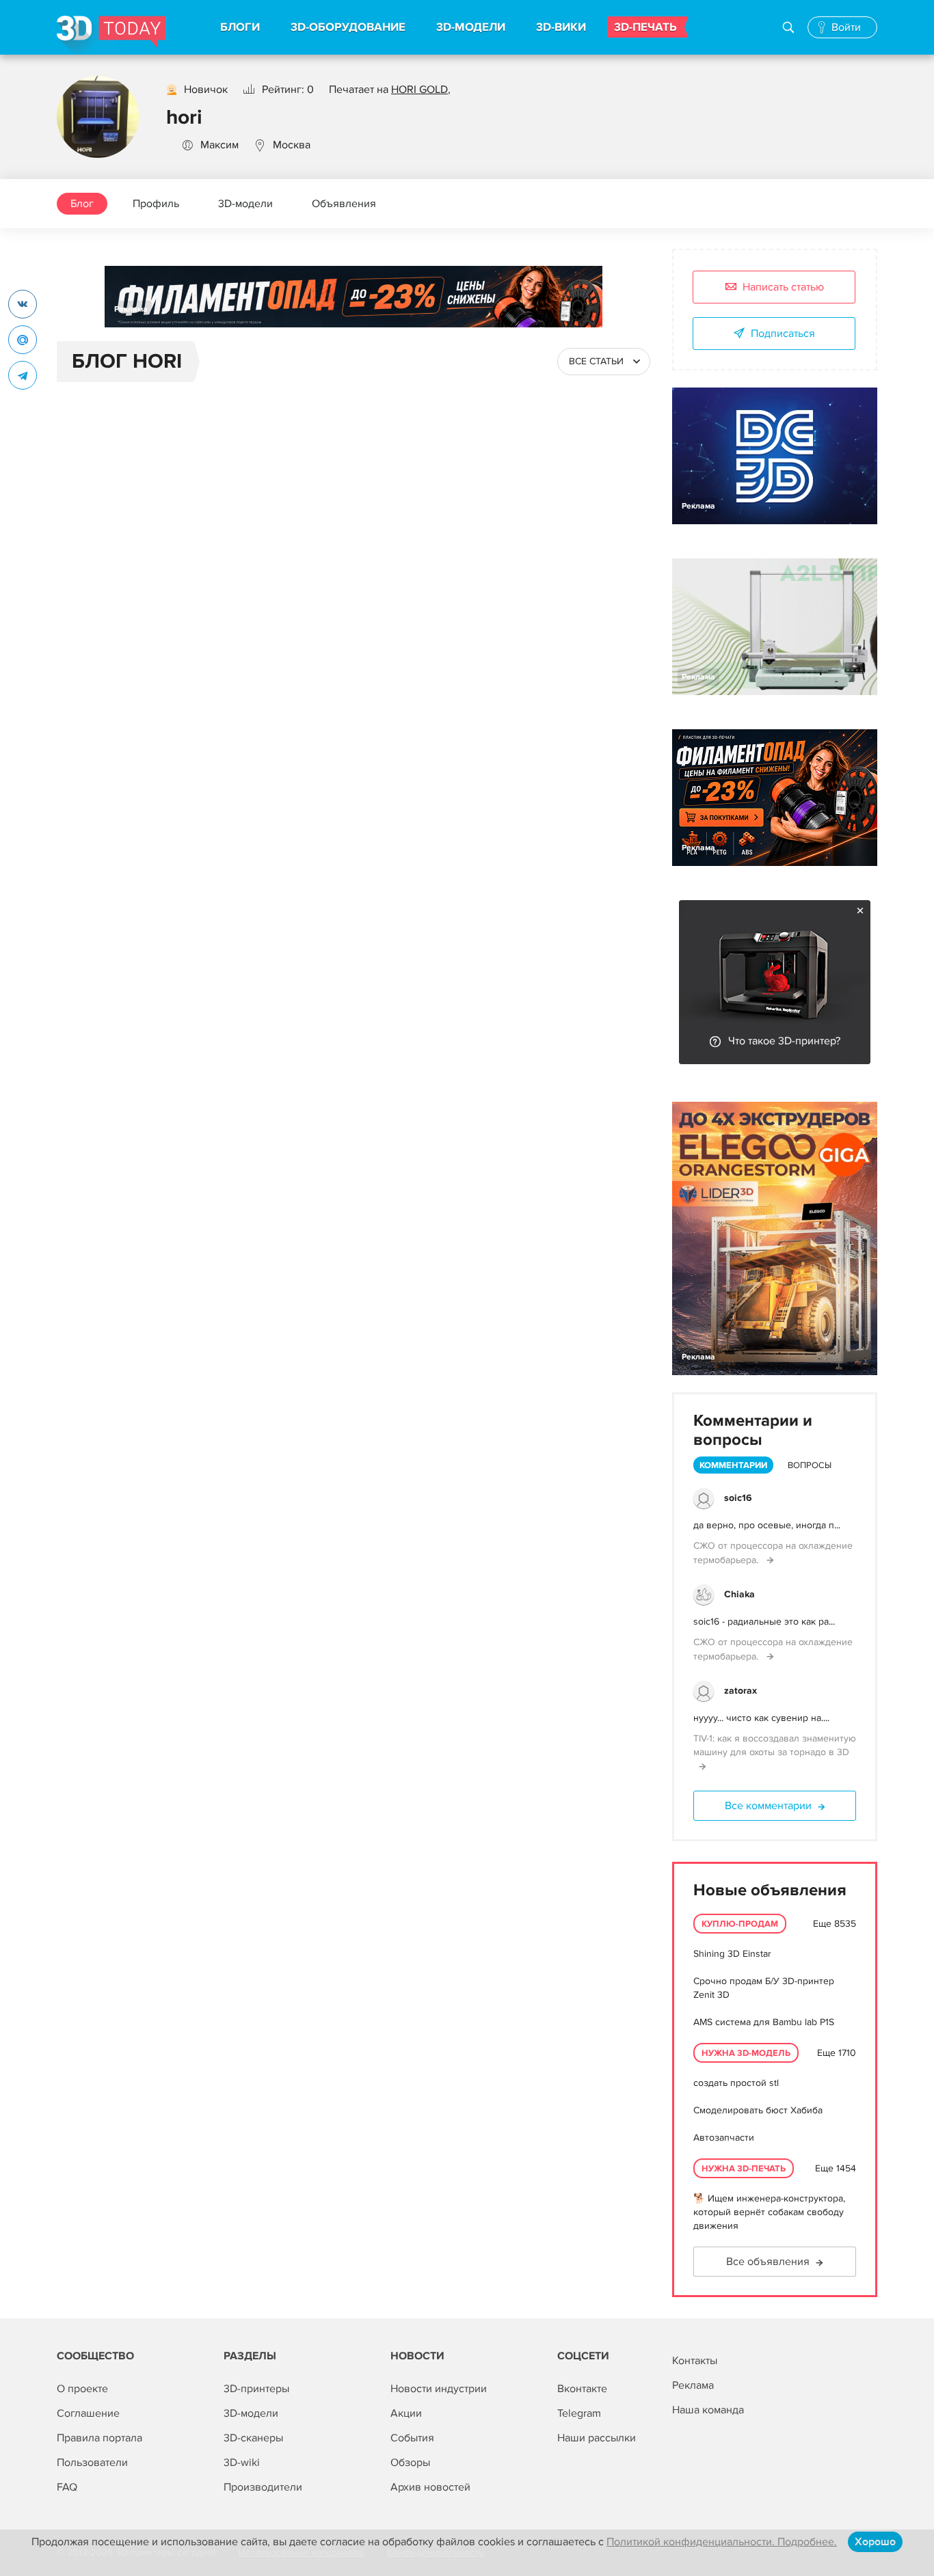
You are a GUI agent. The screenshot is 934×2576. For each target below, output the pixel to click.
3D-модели (245, 204)
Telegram (579, 2413)
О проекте (82, 2389)
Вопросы (810, 1465)
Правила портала (99, 2438)
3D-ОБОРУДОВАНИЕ (348, 27)
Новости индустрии (439, 2389)
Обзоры (410, 2463)
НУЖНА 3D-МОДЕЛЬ (746, 2053)
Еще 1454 (836, 2168)
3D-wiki (242, 2463)
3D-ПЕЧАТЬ (645, 27)
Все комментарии (768, 1806)
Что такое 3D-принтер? (784, 1041)
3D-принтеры (256, 2389)
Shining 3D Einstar (732, 1954)
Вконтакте (582, 2389)
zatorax (740, 1691)
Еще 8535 (835, 1924)
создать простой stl (736, 2083)
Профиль (156, 204)
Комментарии (733, 1465)
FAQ (67, 2487)
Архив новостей (430, 2487)
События (412, 2438)
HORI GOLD (419, 90)
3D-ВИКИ (561, 27)
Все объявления (768, 2262)
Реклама (131, 309)
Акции (406, 2413)
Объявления (344, 204)
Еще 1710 (837, 2053)
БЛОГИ (240, 27)
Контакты (695, 2361)
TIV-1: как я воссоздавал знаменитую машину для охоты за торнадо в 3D (775, 1745)
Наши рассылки (597, 2438)
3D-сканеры (253, 2438)
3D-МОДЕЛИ (471, 27)
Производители (263, 2487)
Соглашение (88, 2413)
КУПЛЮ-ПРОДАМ (740, 1924)
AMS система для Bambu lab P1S (764, 2022)
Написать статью (783, 287)
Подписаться (783, 334)
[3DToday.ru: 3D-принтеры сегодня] (111, 35)
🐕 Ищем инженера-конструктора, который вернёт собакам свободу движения (769, 2212)
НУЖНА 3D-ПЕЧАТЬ (744, 2169)
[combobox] (604, 362)
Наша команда (708, 2410)
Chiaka (739, 1594)
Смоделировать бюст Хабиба (758, 2110)
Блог (82, 204)
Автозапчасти (724, 2138)
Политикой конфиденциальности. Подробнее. (722, 2542)
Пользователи (92, 2463)
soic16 (738, 1498)
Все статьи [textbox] (596, 361)
